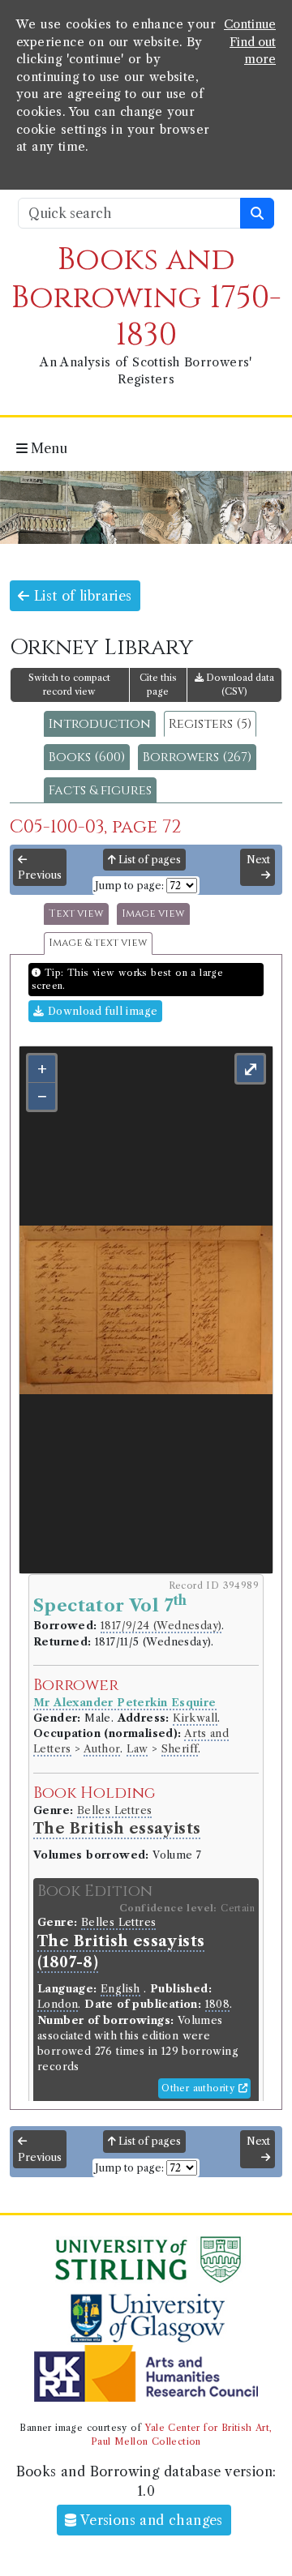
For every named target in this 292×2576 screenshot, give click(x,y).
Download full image (101, 1011)
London (58, 2004)
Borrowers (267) (197, 757)
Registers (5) (210, 724)
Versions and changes (150, 2520)
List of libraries (80, 596)
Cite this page (158, 685)
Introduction (100, 724)
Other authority (200, 2088)
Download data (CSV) (239, 685)
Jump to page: (129, 886)
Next (258, 860)
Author (102, 1749)
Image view (153, 914)
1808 (218, 2004)
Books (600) (87, 757)
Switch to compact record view (69, 685)
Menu (47, 448)
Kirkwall (195, 1718)
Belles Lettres (115, 1810)
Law (137, 1749)
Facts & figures (100, 790)
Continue (250, 24)
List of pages (148, 860)
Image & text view (98, 943)
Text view (76, 914)
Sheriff (180, 1749)
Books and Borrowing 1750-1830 (146, 297)
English (120, 1989)
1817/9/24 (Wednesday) (161, 1626)
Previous (40, 875)
